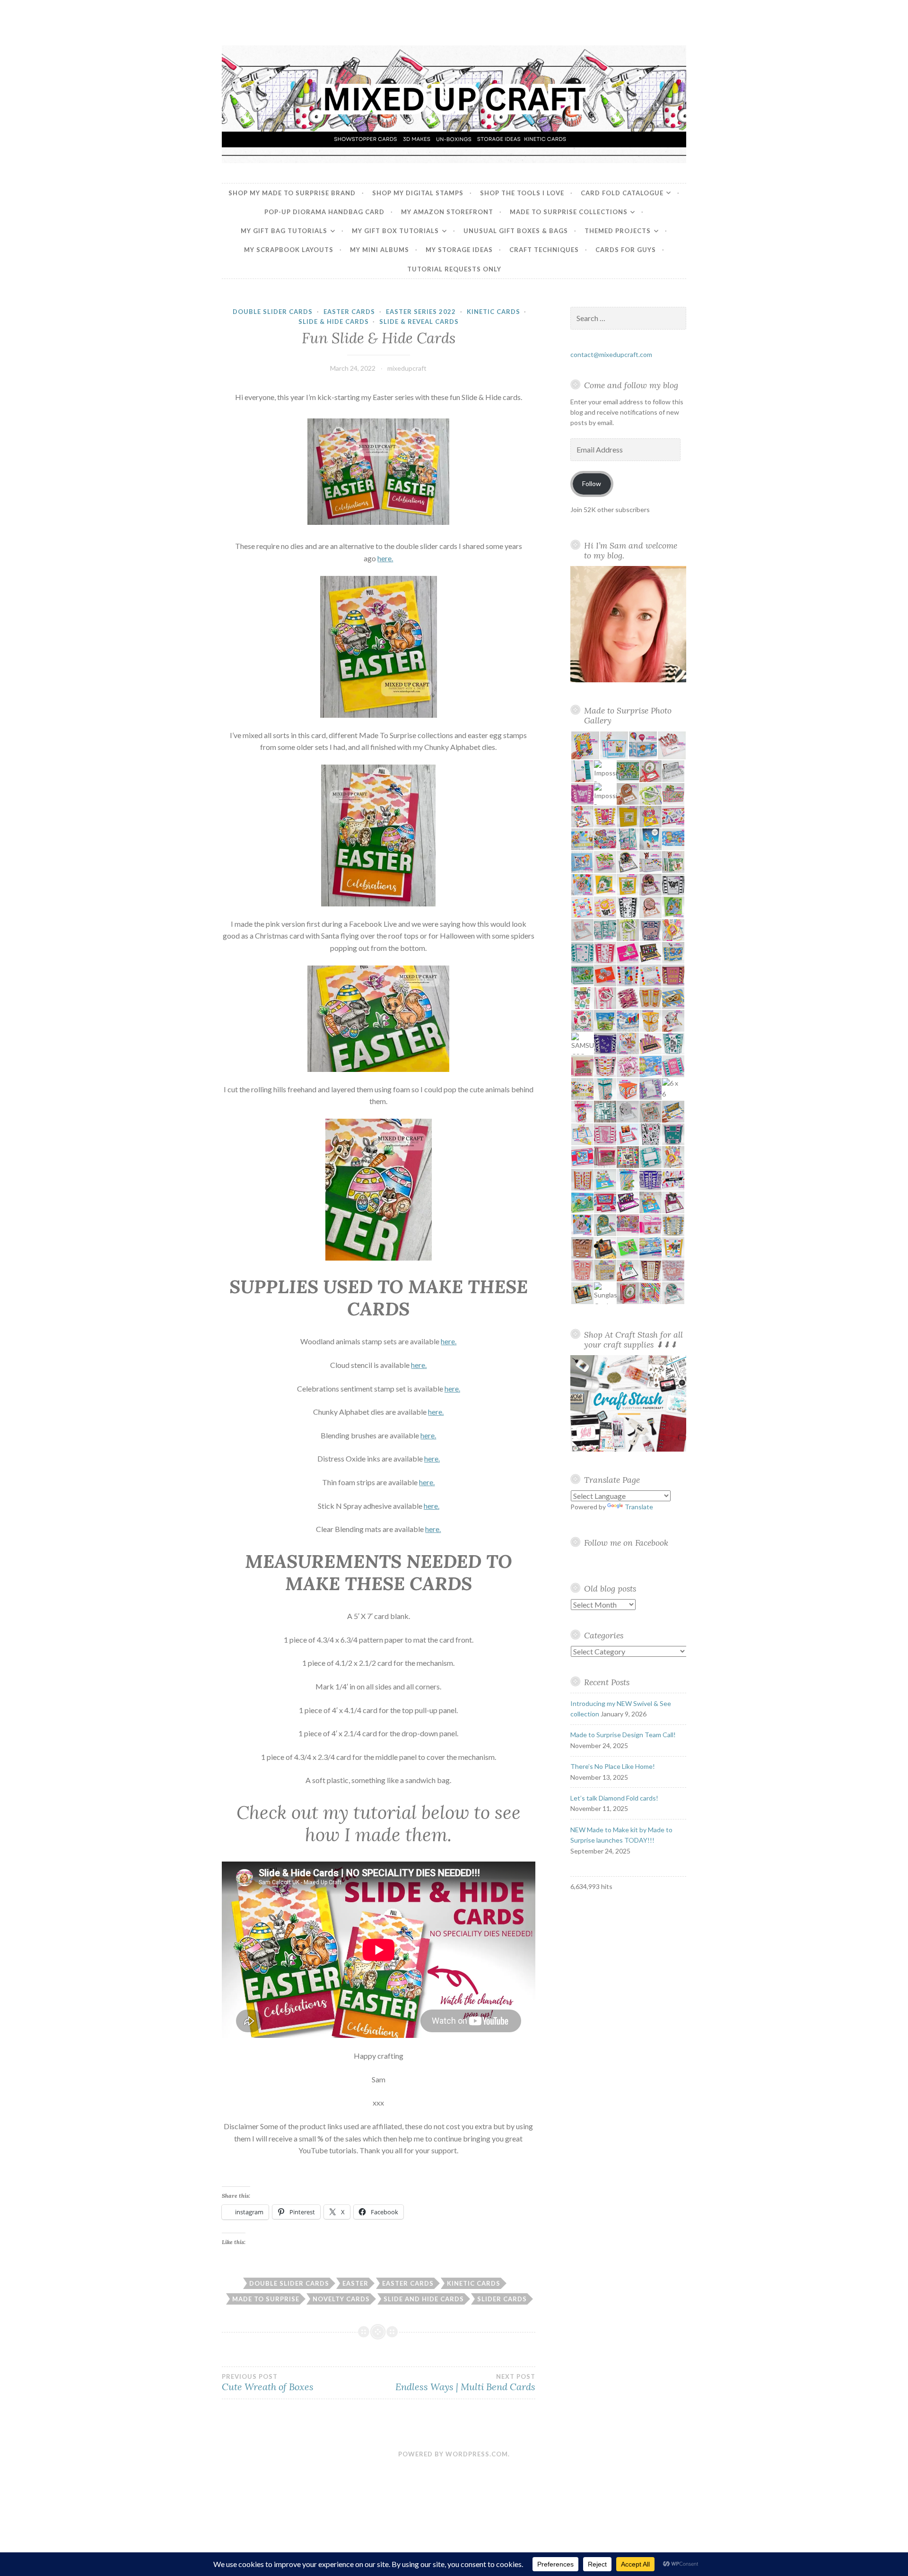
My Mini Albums (380, 250)
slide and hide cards (424, 2299)
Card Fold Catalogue (622, 193)
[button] (585, 745)
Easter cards (408, 2283)
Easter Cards (349, 312)
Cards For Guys (626, 250)
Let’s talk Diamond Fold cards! (614, 1798)
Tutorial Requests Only (454, 269)
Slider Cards (502, 2299)
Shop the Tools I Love (522, 193)
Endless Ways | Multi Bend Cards (465, 2383)
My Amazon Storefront (447, 212)
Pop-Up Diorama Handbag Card (324, 212)
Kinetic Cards (493, 312)
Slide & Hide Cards (334, 322)
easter (355, 2283)
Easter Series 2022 (421, 312)
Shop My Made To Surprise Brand (292, 193)
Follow (592, 483)
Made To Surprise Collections (569, 212)
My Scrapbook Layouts (289, 250)
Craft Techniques (544, 250)
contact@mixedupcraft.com (611, 354)
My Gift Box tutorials (395, 231)
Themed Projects (618, 231)
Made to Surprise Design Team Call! (623, 1735)
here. (385, 558)
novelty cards (341, 2299)
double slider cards (289, 2283)
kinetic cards (474, 2283)
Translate (639, 1507)
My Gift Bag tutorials (284, 231)
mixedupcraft (407, 368)
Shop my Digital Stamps (418, 193)
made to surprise (266, 2299)
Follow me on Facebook (626, 1543)
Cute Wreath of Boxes (268, 2383)
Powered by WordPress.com (453, 2454)
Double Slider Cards (273, 312)
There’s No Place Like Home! (613, 1766)
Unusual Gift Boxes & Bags (516, 231)
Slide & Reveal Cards (419, 322)
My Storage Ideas (459, 250)
